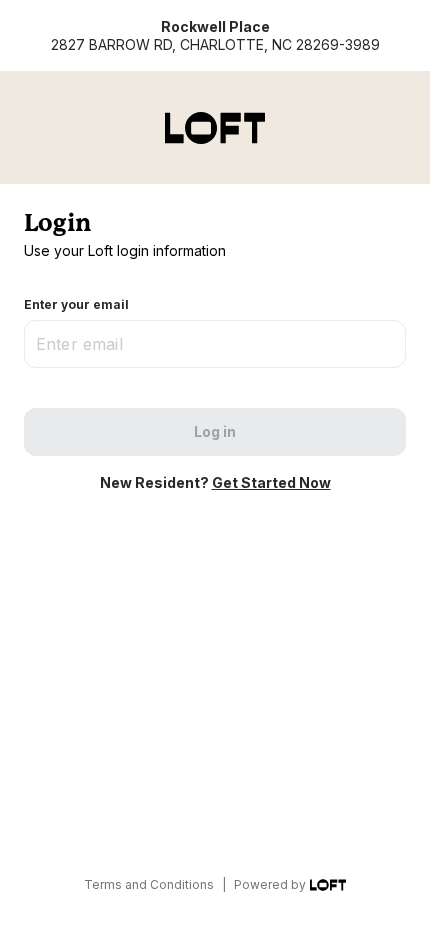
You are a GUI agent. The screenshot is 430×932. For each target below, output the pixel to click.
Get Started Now (271, 482)
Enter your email (76, 304)
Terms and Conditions (149, 884)
